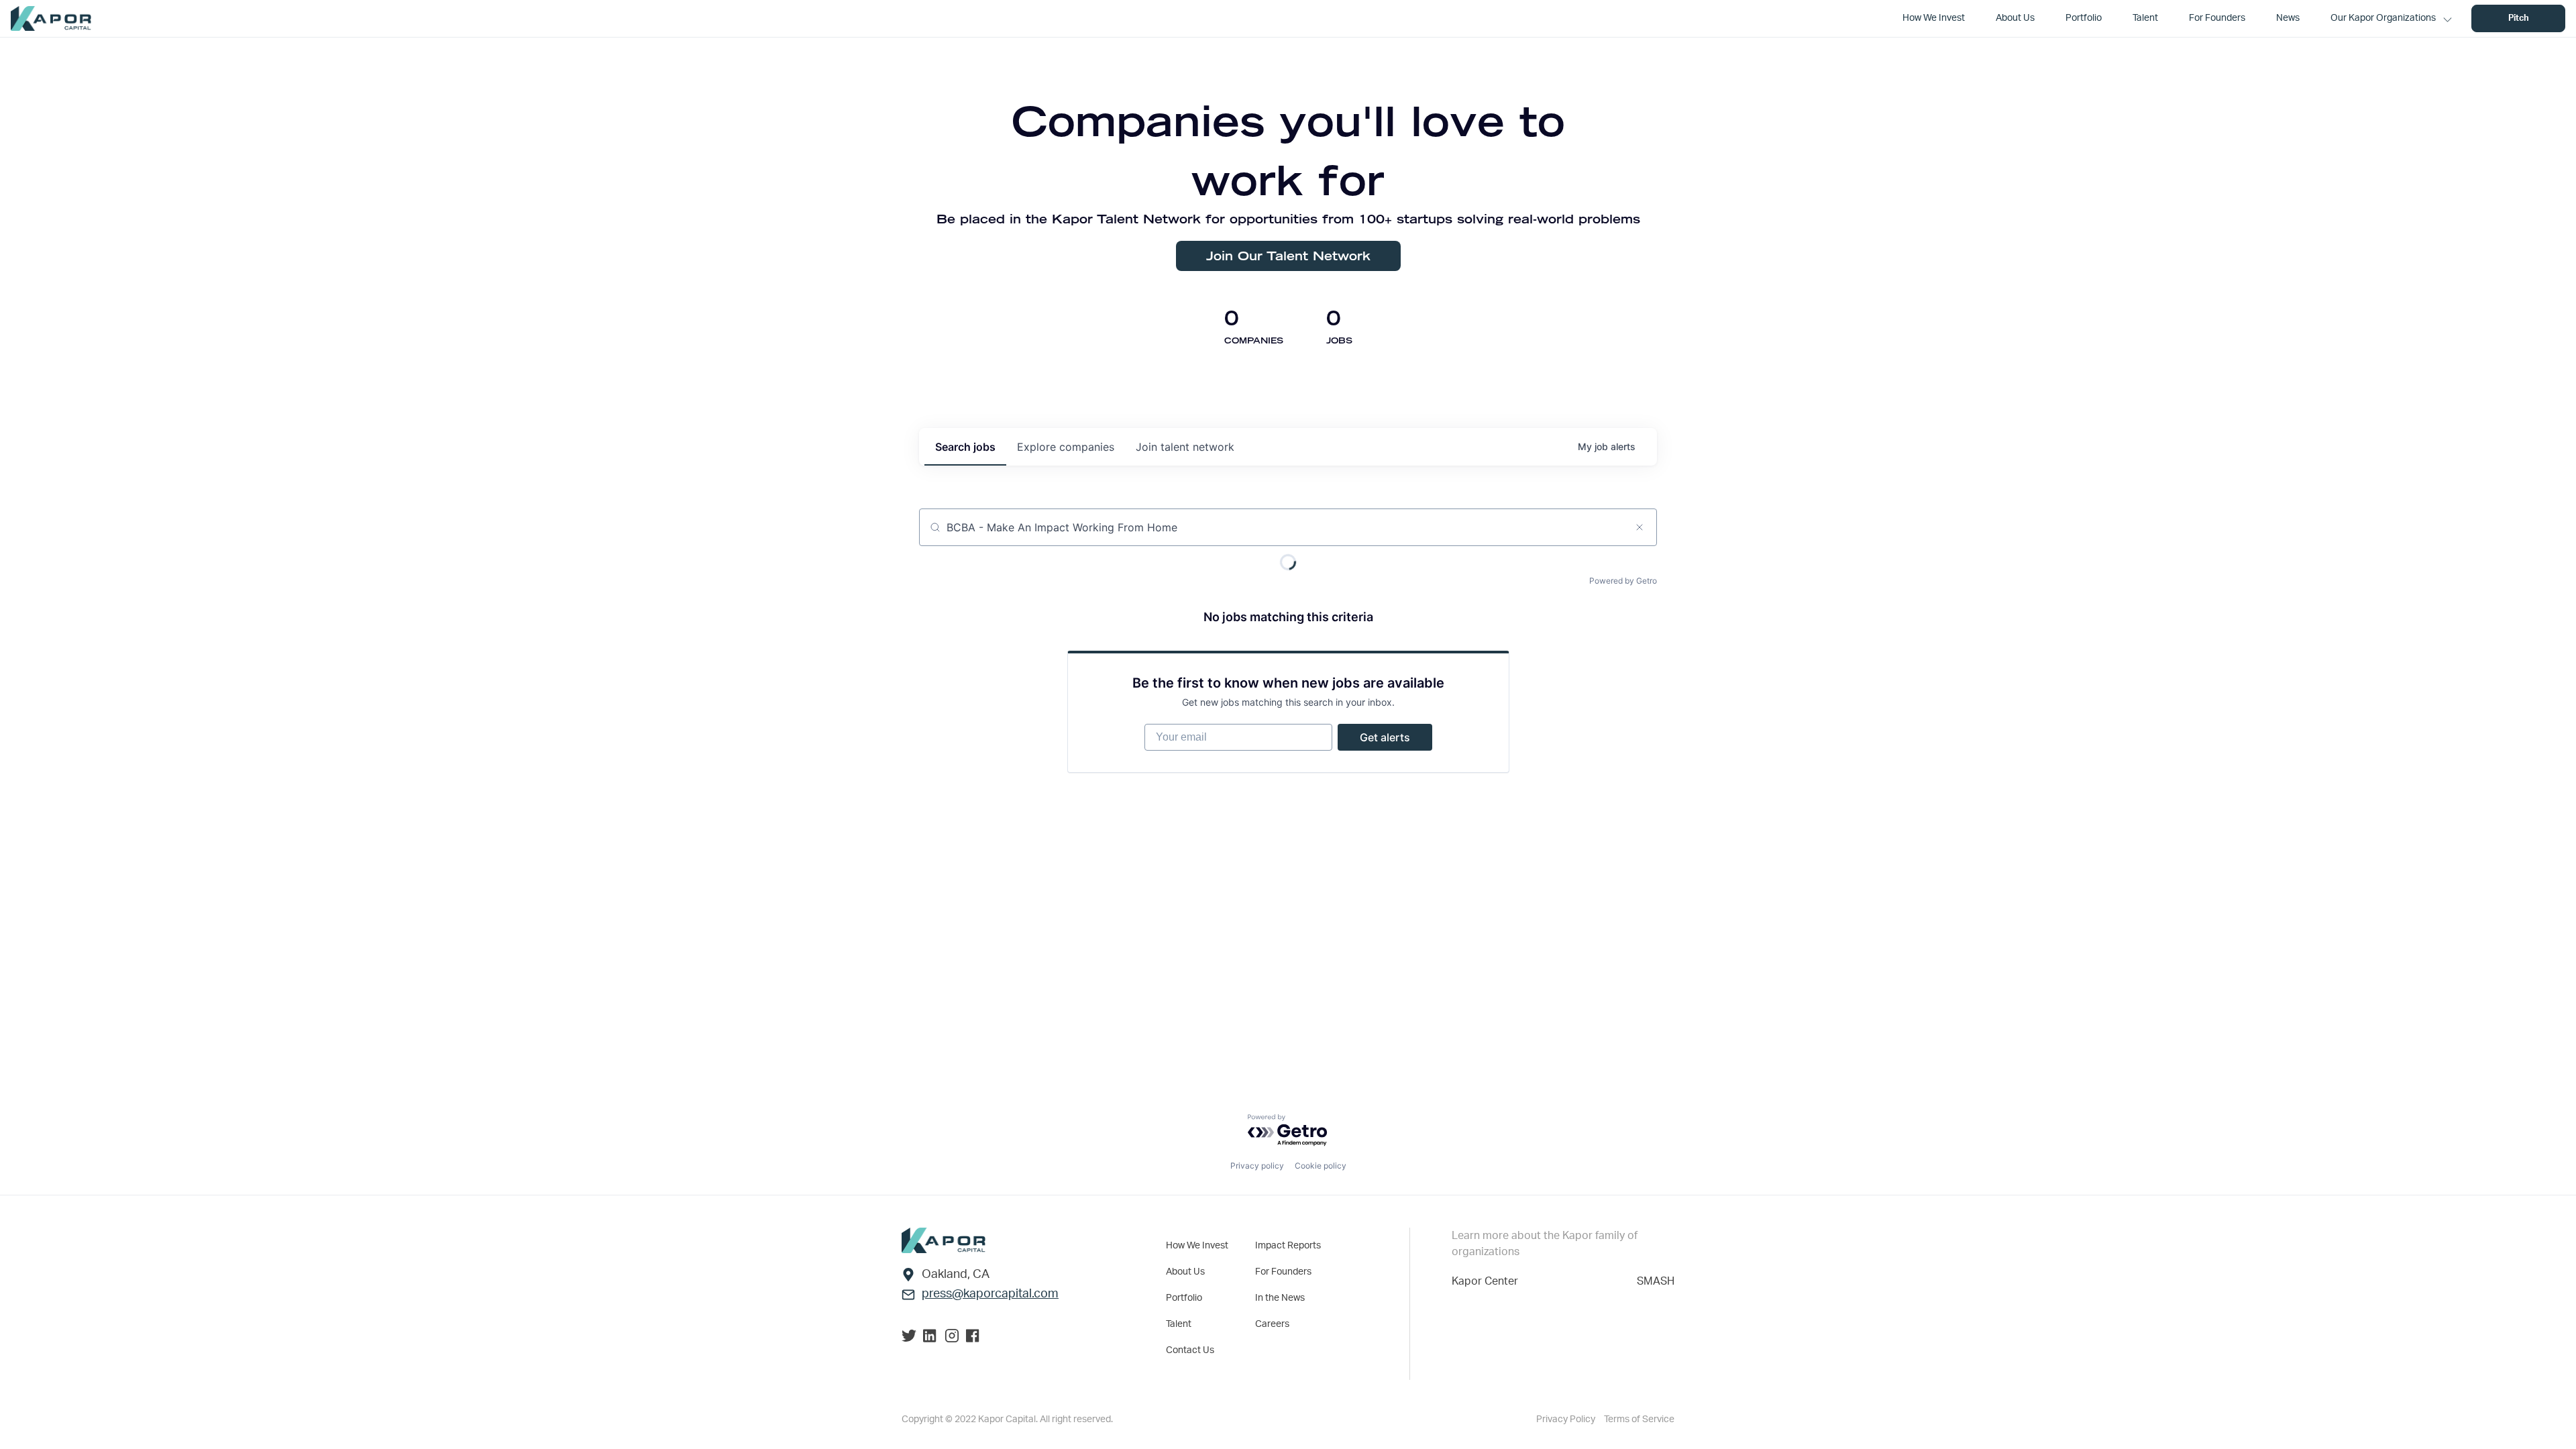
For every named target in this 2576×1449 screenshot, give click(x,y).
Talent (1179, 1324)
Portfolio (1184, 1298)
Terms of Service (1639, 1419)
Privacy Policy (1567, 1419)
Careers (1272, 1324)
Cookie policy (1321, 1166)
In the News (1280, 1298)
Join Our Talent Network (1288, 256)
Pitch (2519, 18)
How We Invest (1197, 1246)
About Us (1185, 1272)
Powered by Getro (1623, 581)
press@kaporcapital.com (990, 1294)
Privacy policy (1257, 1166)
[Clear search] (1640, 527)
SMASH (1656, 1281)
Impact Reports (1288, 1246)
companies (1066, 447)
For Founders (1283, 1272)
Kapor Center (1485, 1281)
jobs (965, 447)
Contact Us (1190, 1350)
